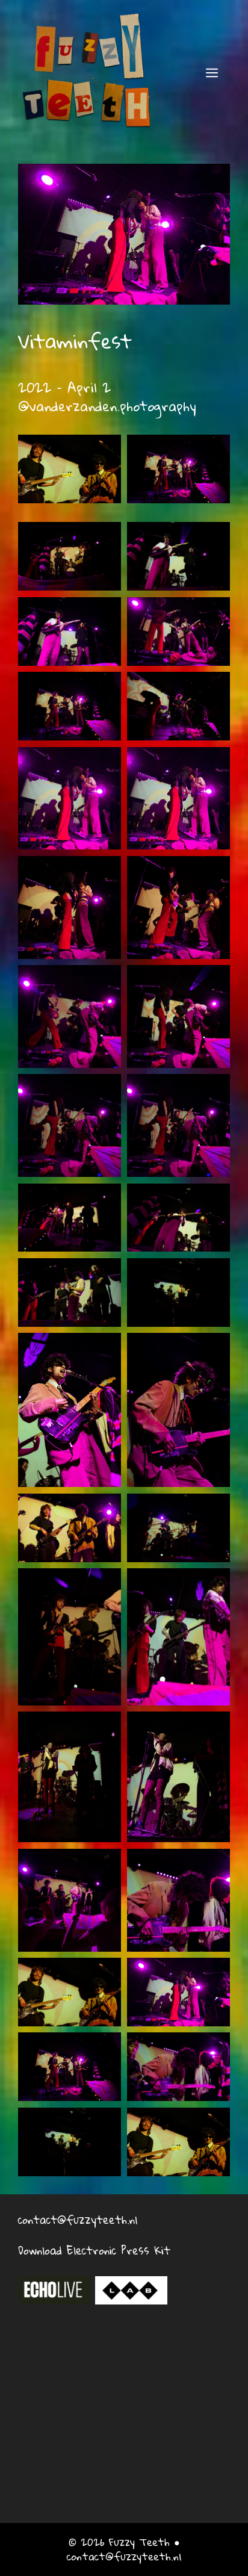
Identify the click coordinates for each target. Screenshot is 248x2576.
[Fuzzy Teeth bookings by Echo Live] (54, 2300)
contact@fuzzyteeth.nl (78, 2220)
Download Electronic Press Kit (94, 2250)
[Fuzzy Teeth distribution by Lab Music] (131, 2300)
